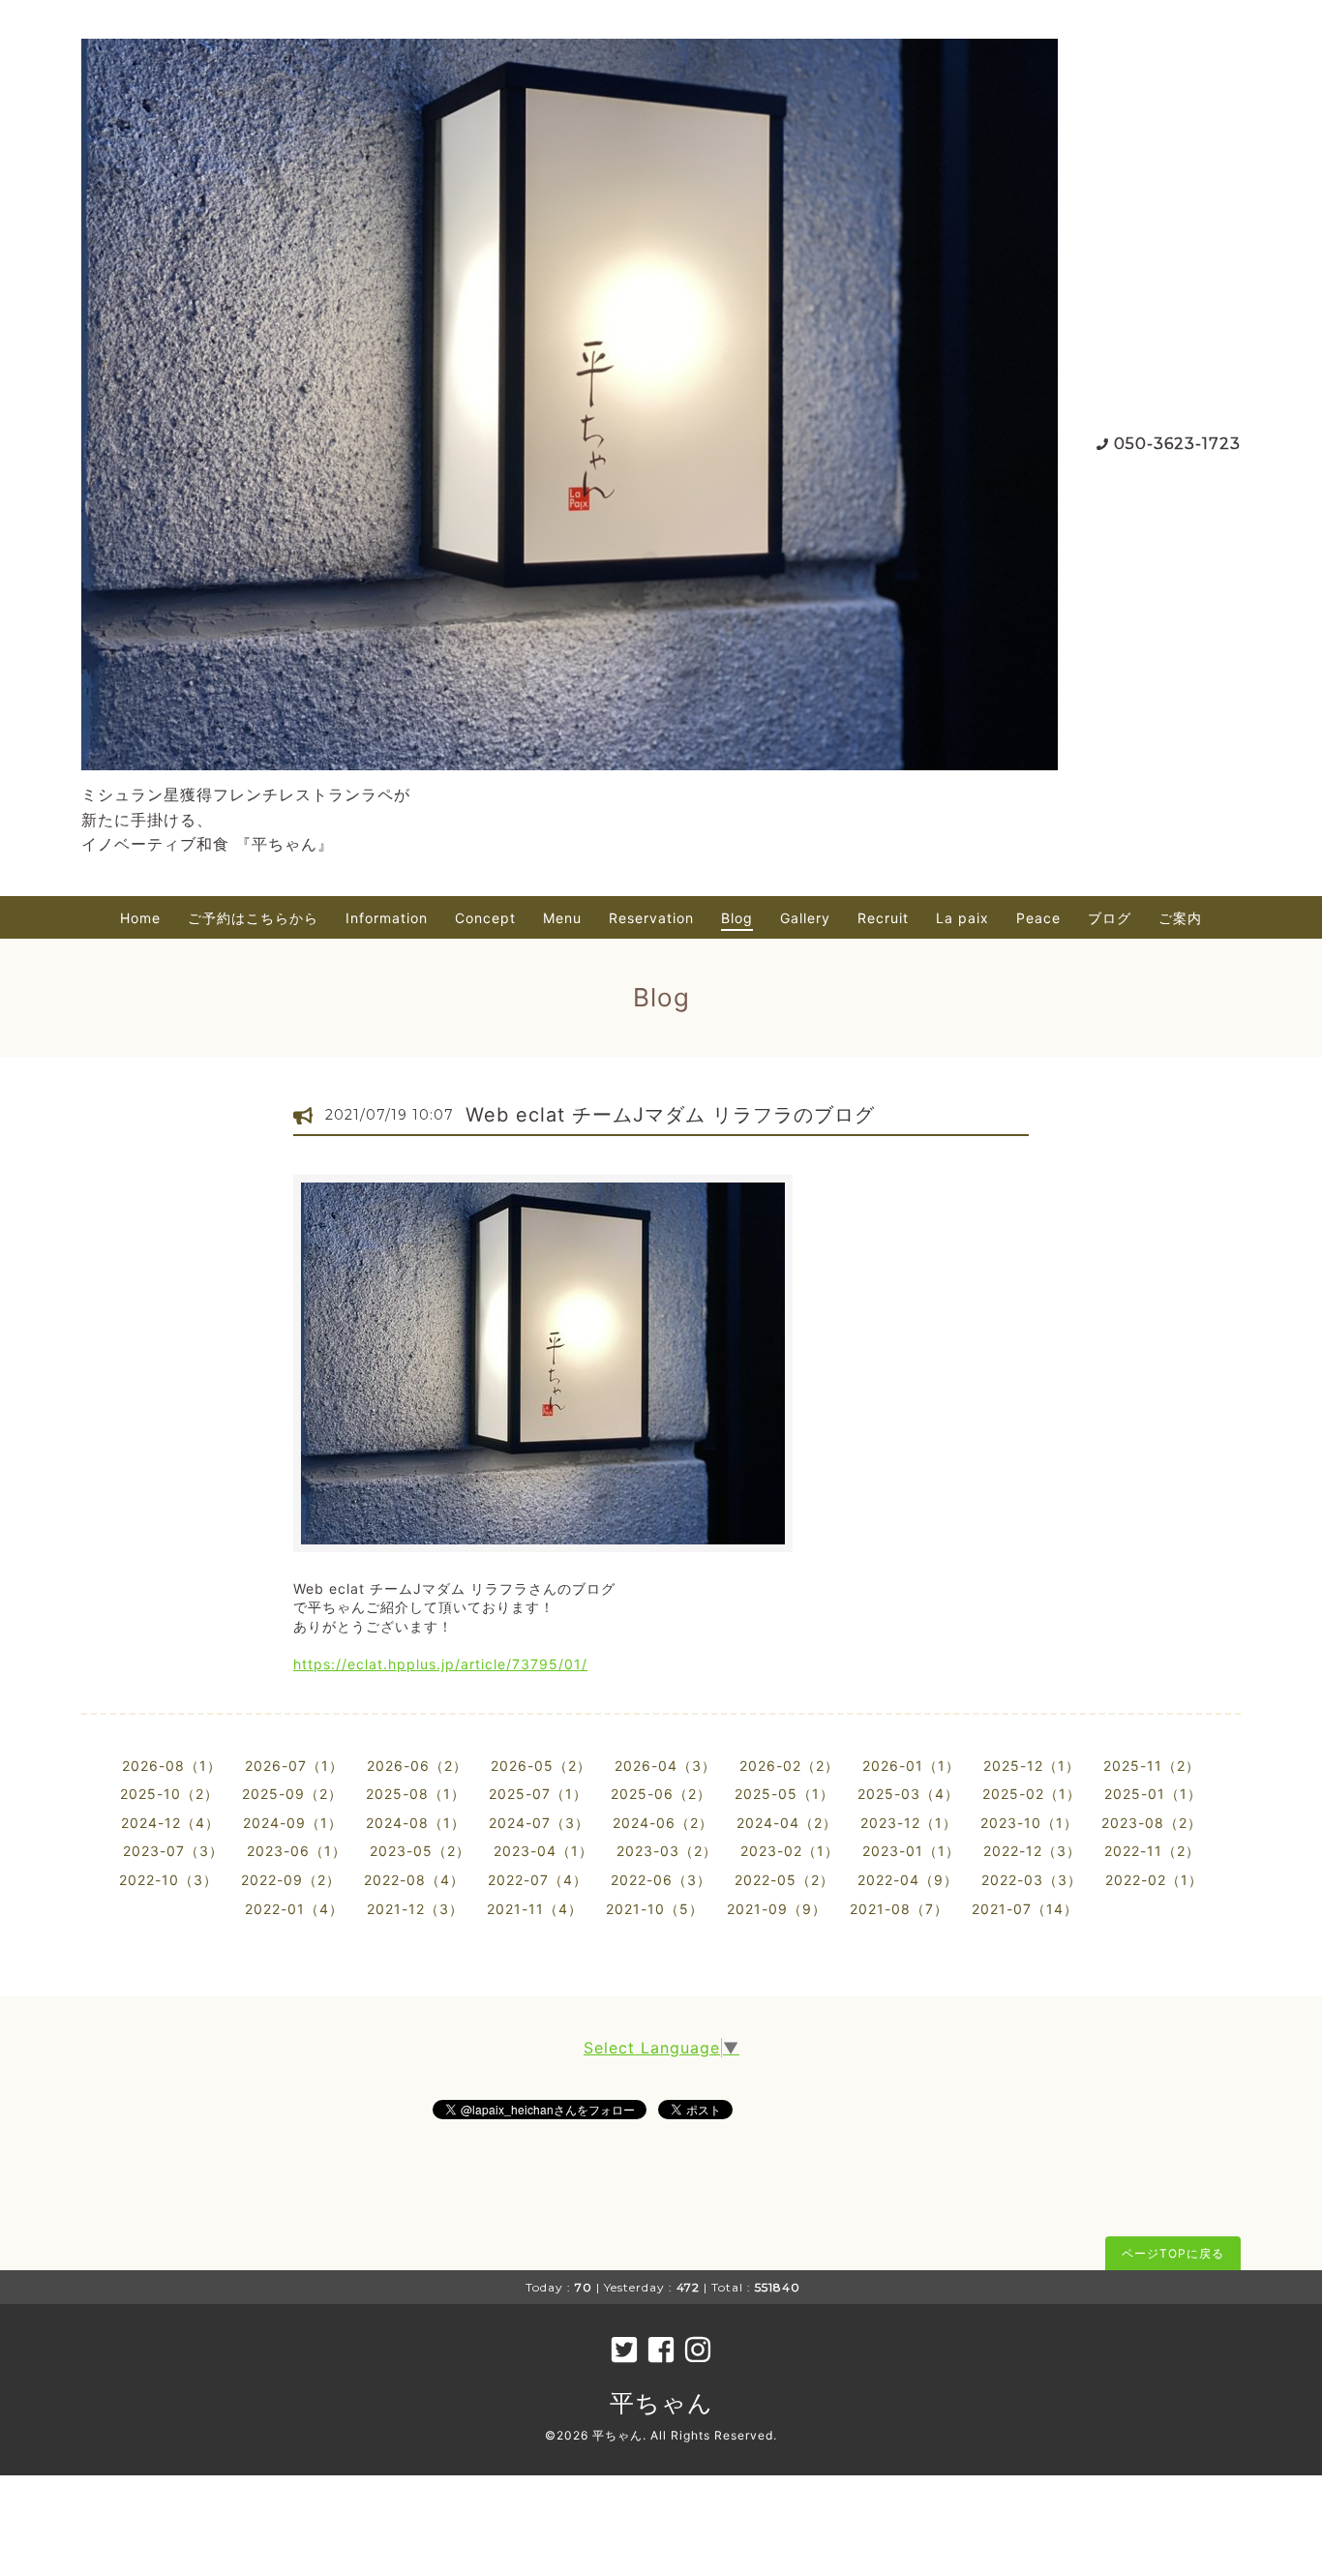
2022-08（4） (414, 1880)
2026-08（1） (172, 1766)
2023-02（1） (790, 1851)
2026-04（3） (665, 1766)
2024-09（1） (293, 1823)
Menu (562, 918)
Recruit (883, 918)
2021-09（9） (777, 1909)
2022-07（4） (538, 1880)
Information (387, 918)
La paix (962, 918)
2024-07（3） (539, 1823)
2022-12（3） (1032, 1851)
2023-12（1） (909, 1823)
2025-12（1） (1032, 1766)
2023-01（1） (911, 1851)
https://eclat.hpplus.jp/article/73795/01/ (440, 1664)
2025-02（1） (1032, 1794)
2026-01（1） (911, 1766)
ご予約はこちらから (253, 918)
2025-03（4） (908, 1794)
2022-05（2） (784, 1880)
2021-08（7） (899, 1909)
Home (140, 918)
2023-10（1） (1029, 1823)
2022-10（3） (168, 1880)
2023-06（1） (297, 1851)
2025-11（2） (1152, 1766)
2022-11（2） (1152, 1851)
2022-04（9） (908, 1880)
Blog (737, 918)
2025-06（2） (661, 1794)
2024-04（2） (787, 1823)
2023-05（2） (420, 1851)
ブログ (1110, 918)
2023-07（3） (173, 1851)
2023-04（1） (543, 1851)
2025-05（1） (784, 1794)
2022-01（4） (294, 1909)
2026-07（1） (294, 1766)
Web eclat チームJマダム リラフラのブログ (670, 1115)
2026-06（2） (417, 1766)
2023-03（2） (667, 1851)
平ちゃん (661, 2403)
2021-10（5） (655, 1909)
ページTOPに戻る (1173, 2253)
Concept (485, 918)
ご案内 (1180, 918)
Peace (1038, 918)
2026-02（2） (789, 1766)
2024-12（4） (170, 1823)
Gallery (805, 918)
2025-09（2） (292, 1794)
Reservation (651, 918)
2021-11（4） (535, 1909)
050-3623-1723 (1177, 444)
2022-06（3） (661, 1880)
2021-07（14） (1025, 1909)
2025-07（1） (538, 1794)
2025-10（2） (169, 1794)
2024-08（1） (416, 1823)
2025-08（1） (416, 1794)
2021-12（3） (415, 1909)
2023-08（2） (1152, 1823)
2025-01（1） (1153, 1794)
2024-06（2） (663, 1823)
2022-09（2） (291, 1880)
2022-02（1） (1154, 1880)
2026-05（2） (541, 1766)
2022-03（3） (1032, 1880)
